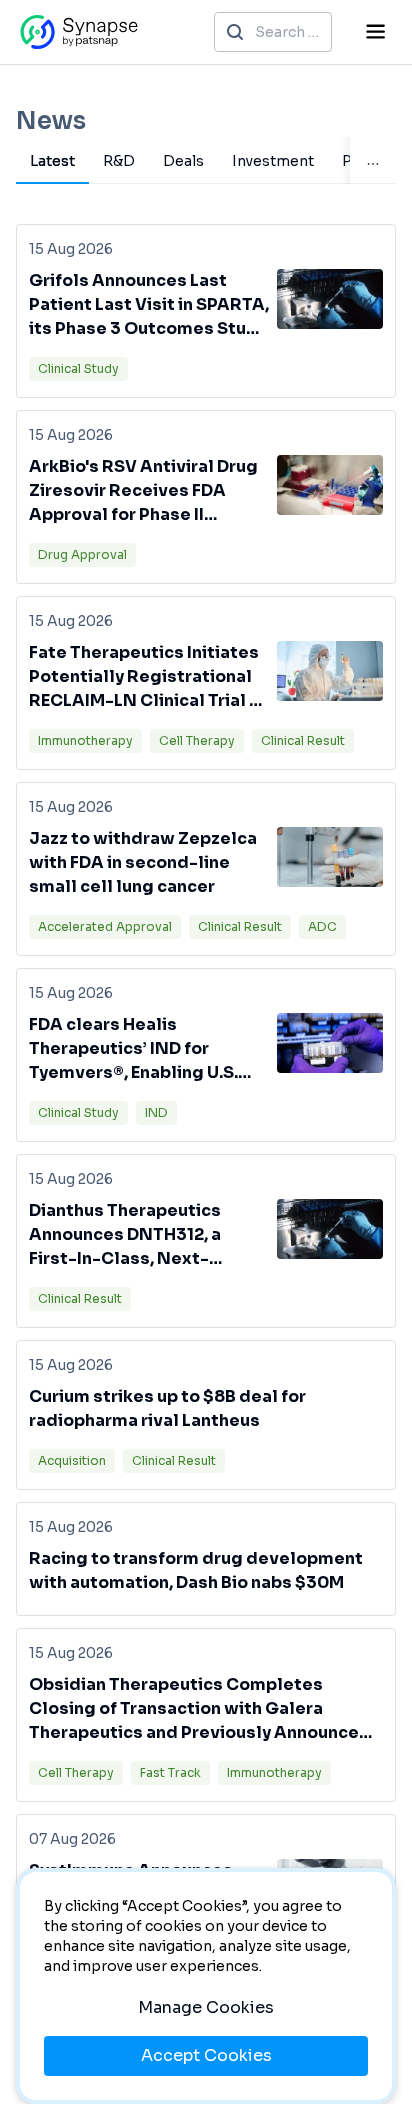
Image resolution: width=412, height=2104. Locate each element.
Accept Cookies (206, 2055)
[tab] (52, 160)
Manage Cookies (206, 2007)
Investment (273, 161)
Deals (183, 161)
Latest (52, 161)
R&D (119, 161)
